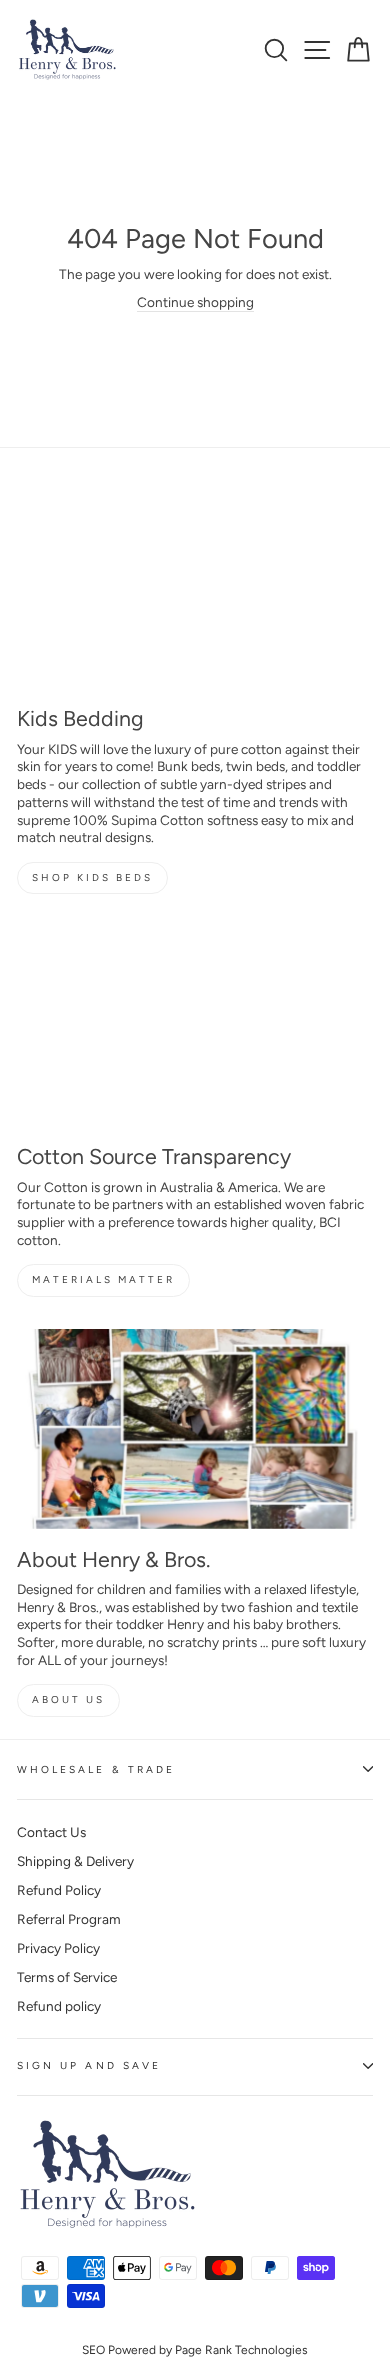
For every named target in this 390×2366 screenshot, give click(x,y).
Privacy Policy (58, 1948)
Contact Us (51, 1832)
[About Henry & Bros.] (195, 1429)
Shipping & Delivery (75, 1861)
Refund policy (59, 2006)
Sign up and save (89, 2065)
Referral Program (69, 1919)
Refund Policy (59, 1890)
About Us (68, 1699)
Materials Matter (103, 1279)
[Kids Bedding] (195, 588)
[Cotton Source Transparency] (195, 1026)
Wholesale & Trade (96, 1769)
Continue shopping (195, 302)
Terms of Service (67, 1977)
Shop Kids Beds (92, 877)
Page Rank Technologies (241, 2350)
